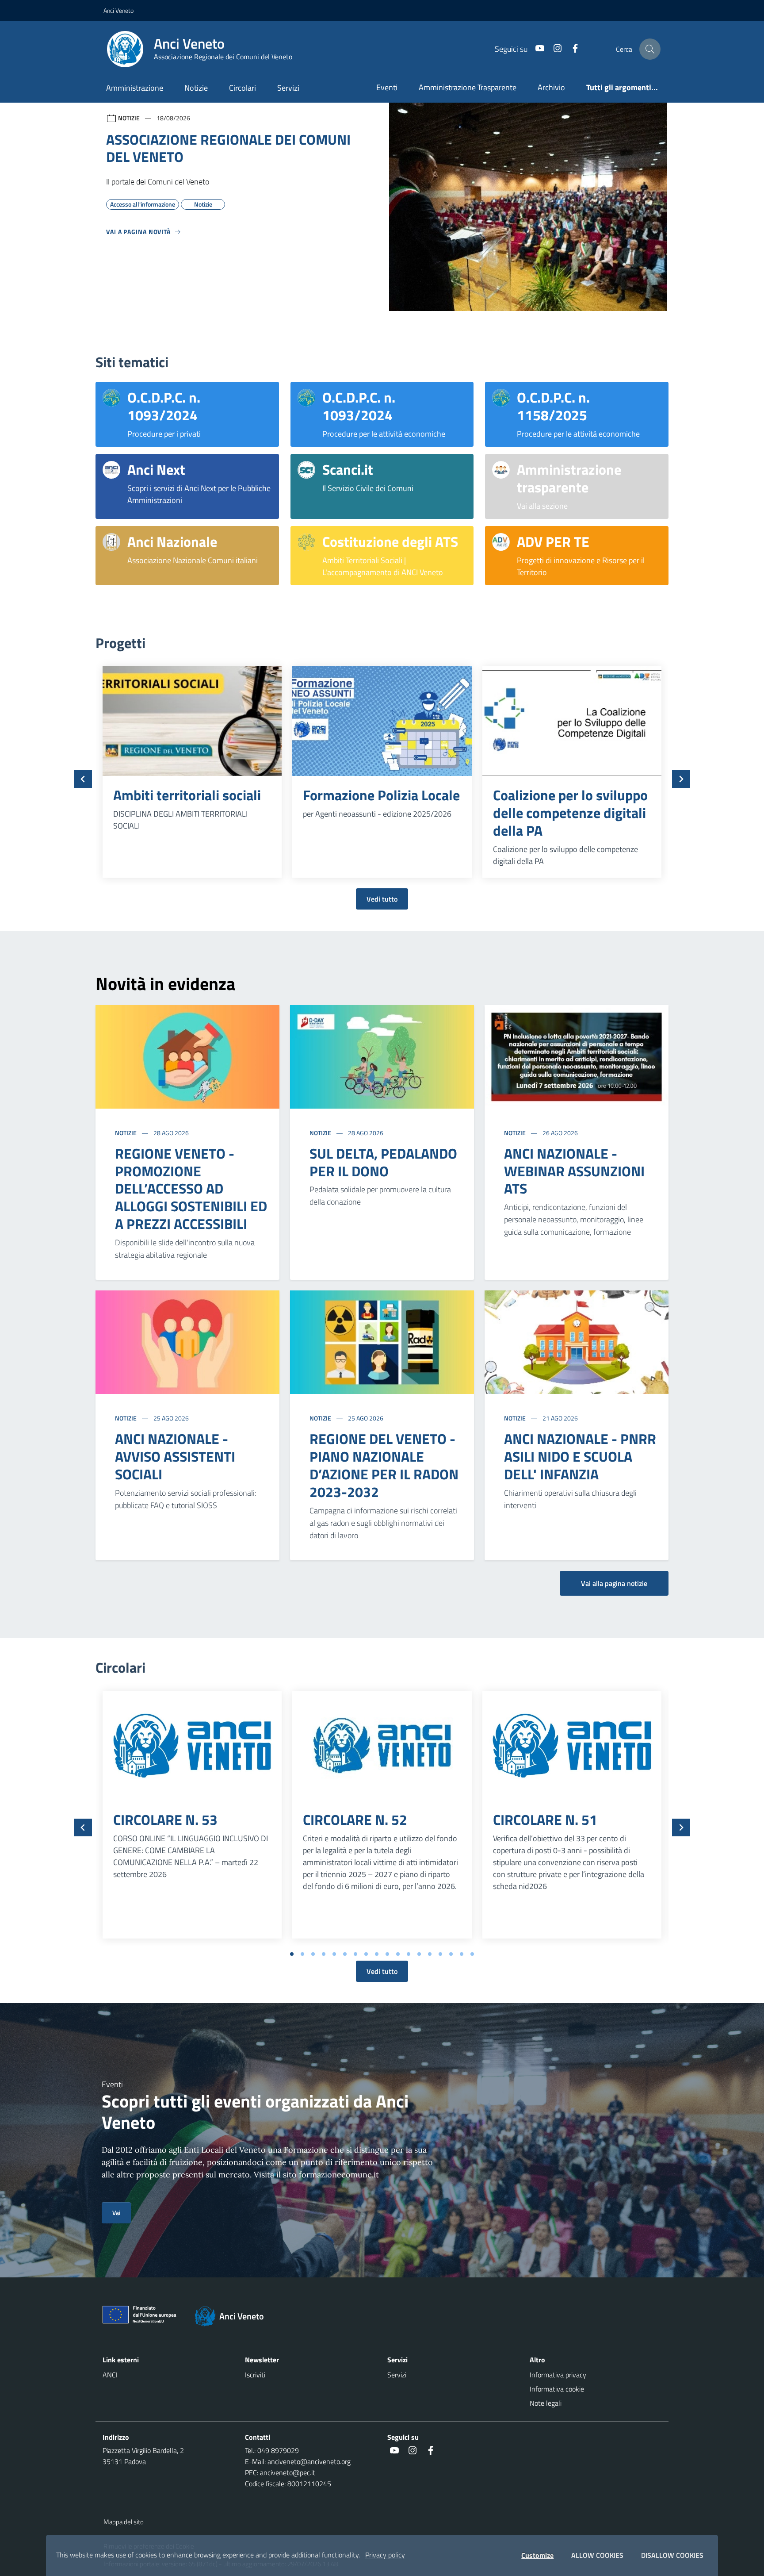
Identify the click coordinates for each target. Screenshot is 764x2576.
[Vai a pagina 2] (302, 1954)
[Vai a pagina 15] (440, 1954)
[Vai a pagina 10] (387, 1954)
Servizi (288, 88)
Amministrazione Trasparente (468, 87)
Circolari (243, 88)
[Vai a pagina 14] (430, 1954)
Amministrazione (135, 88)
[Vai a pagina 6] (345, 1954)
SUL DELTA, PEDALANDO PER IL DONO (383, 1162)
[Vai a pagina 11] (398, 1954)
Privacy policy (385, 2555)
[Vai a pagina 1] (292, 1954)
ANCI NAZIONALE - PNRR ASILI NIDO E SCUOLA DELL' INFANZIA (580, 1456)
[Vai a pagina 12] (409, 1954)
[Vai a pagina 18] (472, 1954)
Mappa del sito (124, 2522)
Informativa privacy (558, 2375)
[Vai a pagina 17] (462, 1954)
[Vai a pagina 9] (377, 1954)
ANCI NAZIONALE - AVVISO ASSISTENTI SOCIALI (175, 1456)
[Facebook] (572, 49)
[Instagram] (554, 49)
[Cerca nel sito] (650, 49)
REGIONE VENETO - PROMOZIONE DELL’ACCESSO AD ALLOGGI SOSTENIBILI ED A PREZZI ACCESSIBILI (191, 1189)
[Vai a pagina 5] (334, 1954)
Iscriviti (255, 2375)
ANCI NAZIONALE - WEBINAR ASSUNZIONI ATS (574, 1171)
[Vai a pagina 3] (313, 1954)
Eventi (387, 87)
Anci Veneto (118, 10)
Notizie (196, 88)
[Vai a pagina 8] (366, 1954)
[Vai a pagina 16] (451, 1954)
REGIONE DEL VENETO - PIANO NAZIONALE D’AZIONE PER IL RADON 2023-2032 (384, 1465)
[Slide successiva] (681, 779)
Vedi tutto (382, 899)
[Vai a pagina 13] (419, 1954)
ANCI (110, 2375)
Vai (116, 2213)
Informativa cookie (557, 2389)
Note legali (546, 2403)
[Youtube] (536, 49)
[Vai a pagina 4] (324, 1954)
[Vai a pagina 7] (355, 1954)
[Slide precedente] (83, 779)
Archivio (551, 87)
